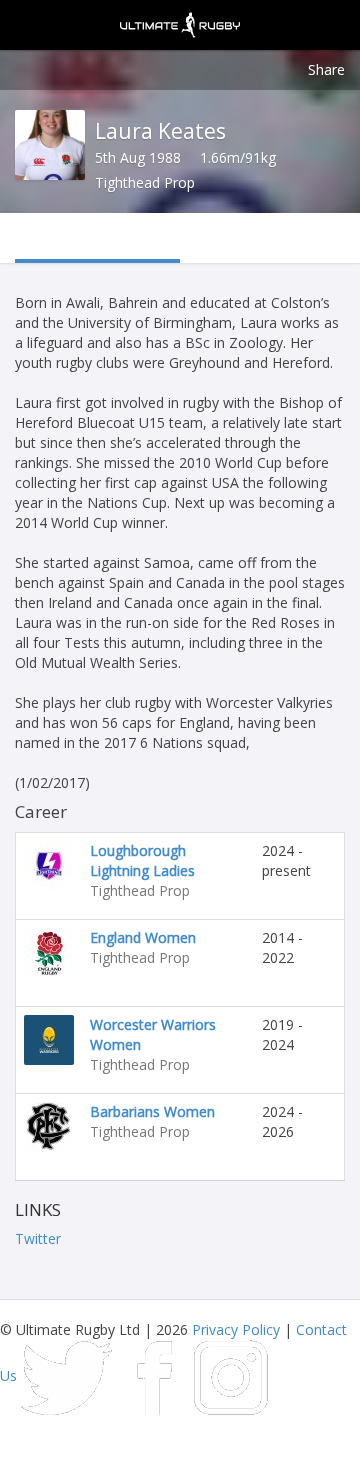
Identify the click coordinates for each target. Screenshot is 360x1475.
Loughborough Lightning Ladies (142, 860)
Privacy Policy (236, 1329)
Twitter (38, 1238)
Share (326, 69)
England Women (143, 937)
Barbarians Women (152, 1111)
